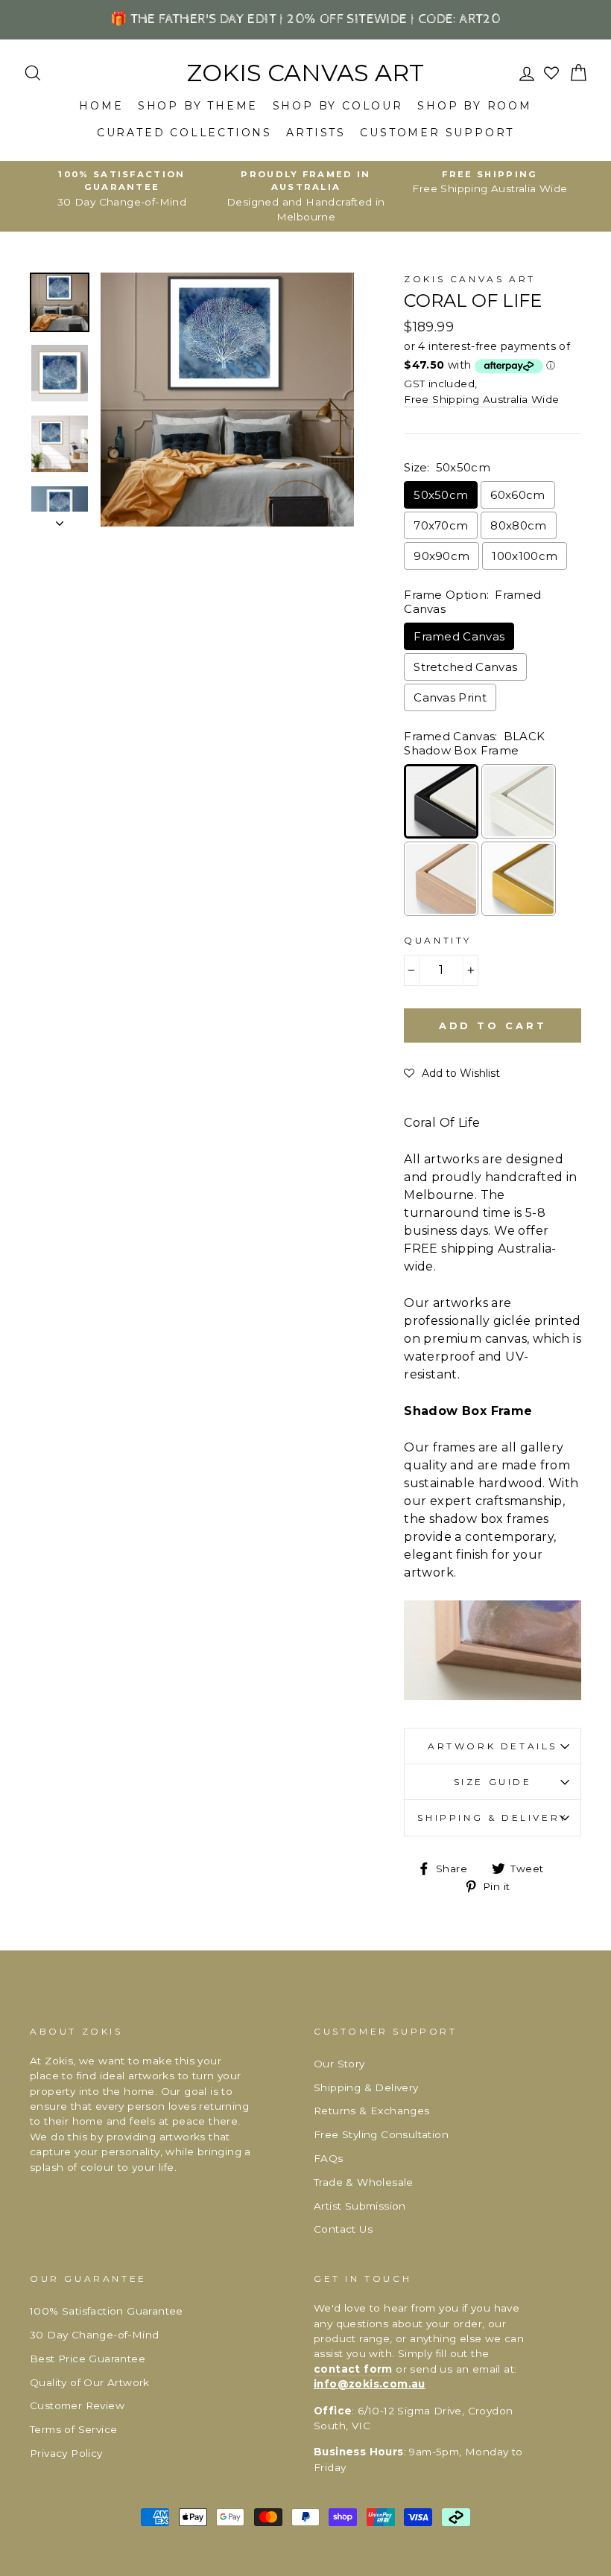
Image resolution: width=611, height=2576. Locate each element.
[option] (122, 189)
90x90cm (441, 556)
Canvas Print (450, 697)
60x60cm (517, 495)
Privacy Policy (66, 2453)
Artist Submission (360, 2206)
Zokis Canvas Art (305, 73)
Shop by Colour (338, 106)
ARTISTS (316, 133)
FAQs (329, 2158)
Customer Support (437, 133)
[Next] (60, 519)
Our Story (339, 2064)
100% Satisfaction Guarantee (107, 2311)
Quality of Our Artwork (90, 2382)
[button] (452, 1073)
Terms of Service (73, 2429)
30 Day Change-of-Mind (94, 2335)
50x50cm (441, 495)
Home (101, 106)
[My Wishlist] (553, 73)
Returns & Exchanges (372, 2111)
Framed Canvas (459, 636)
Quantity (438, 940)
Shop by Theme (198, 106)
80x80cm (518, 525)
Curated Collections (184, 133)
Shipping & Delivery (492, 1817)
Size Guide (493, 1782)
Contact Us (343, 2229)
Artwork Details (493, 1746)
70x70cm (441, 525)
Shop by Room (475, 106)
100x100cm (525, 556)
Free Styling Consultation (381, 2134)
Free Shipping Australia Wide (481, 399)
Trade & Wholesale (364, 2182)
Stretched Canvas (465, 667)
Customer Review (77, 2405)
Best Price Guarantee (88, 2359)
